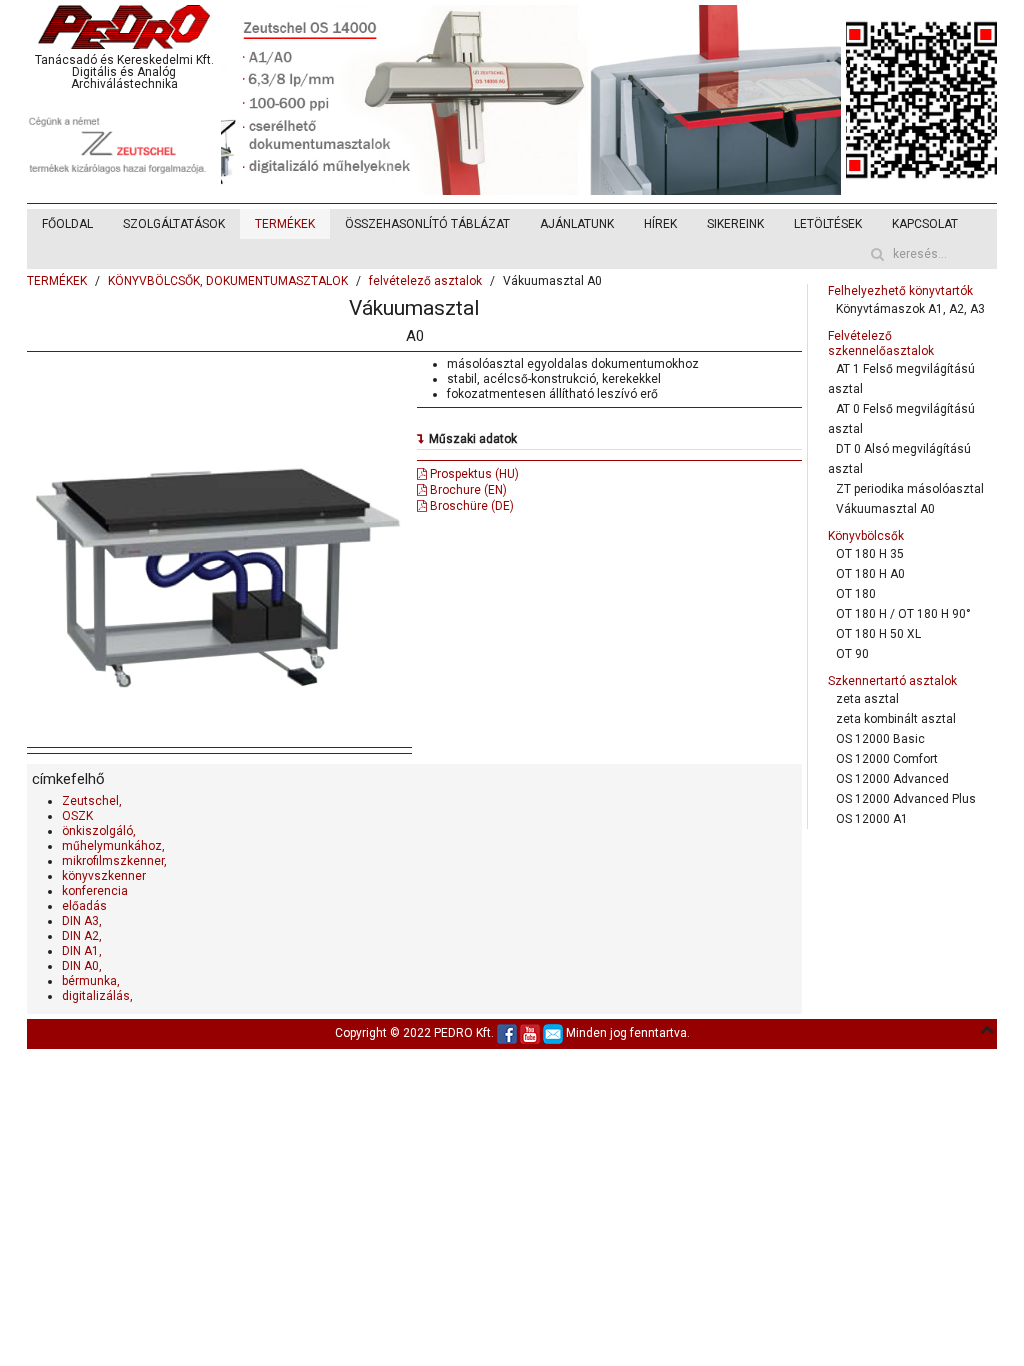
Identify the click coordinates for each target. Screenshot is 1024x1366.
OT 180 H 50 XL (878, 634)
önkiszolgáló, (99, 831)
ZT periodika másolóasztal (910, 489)
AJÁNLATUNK (577, 224)
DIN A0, (82, 966)
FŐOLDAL (67, 224)
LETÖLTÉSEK (828, 224)
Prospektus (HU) (473, 474)
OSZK (77, 816)
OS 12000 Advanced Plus (906, 799)
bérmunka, (91, 981)
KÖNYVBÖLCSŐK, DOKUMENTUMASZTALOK (228, 281)
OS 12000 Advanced (892, 779)
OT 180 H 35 (870, 554)
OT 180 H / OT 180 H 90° (903, 614)
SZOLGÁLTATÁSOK (174, 224)
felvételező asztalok (425, 281)
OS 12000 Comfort (887, 759)
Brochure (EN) (467, 490)
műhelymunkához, (113, 846)
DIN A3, (82, 921)
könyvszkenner (104, 876)
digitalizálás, (97, 996)
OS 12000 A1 (872, 819)
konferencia (95, 891)
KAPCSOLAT (925, 224)
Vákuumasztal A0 (885, 509)
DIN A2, (82, 936)
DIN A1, (82, 951)
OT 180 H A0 (870, 574)
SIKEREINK (735, 224)
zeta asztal (867, 699)
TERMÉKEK (285, 224)
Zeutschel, (92, 801)
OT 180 (856, 594)
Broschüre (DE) (470, 506)
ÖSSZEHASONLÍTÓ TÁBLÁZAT (427, 224)
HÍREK (660, 224)
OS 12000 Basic (880, 739)
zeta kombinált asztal (896, 719)
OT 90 (852, 654)
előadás (84, 906)
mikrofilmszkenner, (114, 861)
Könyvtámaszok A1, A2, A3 (910, 309)
